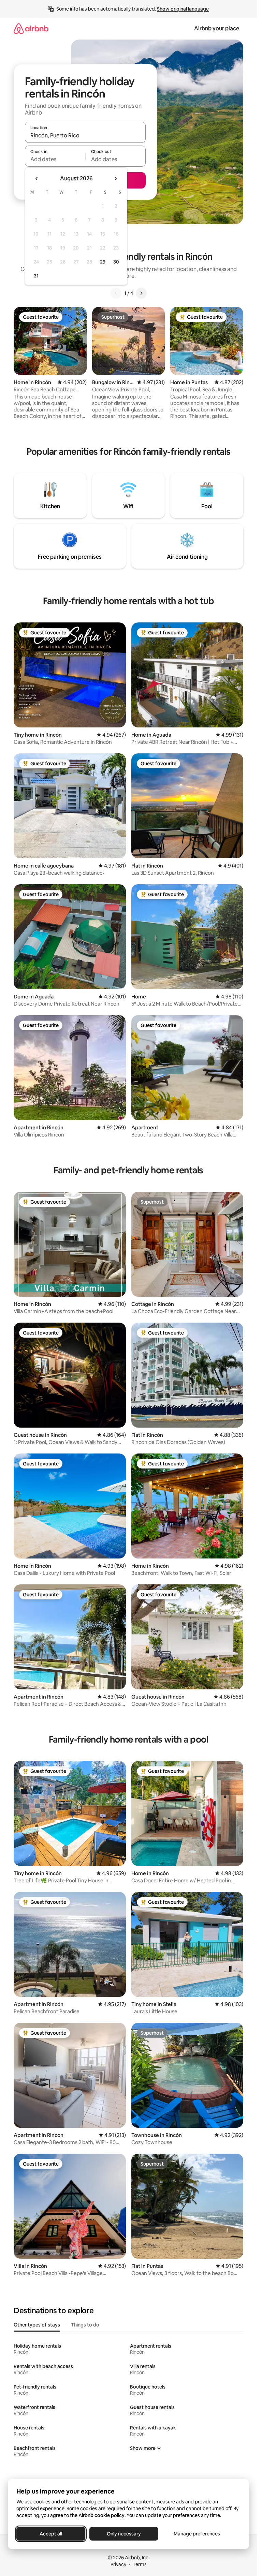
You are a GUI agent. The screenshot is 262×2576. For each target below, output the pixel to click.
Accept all (51, 2534)
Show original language (183, 9)
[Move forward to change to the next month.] (115, 179)
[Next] (141, 293)
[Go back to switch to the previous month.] (37, 179)
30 (116, 262)
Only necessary (124, 2534)
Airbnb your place (217, 28)
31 (36, 276)
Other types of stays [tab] (37, 2325)
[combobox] (85, 135)
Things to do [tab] (85, 2325)
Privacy (118, 2564)
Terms (140, 2564)
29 (103, 262)
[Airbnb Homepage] (31, 28)
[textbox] (55, 159)
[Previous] (116, 293)
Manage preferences (197, 2534)
